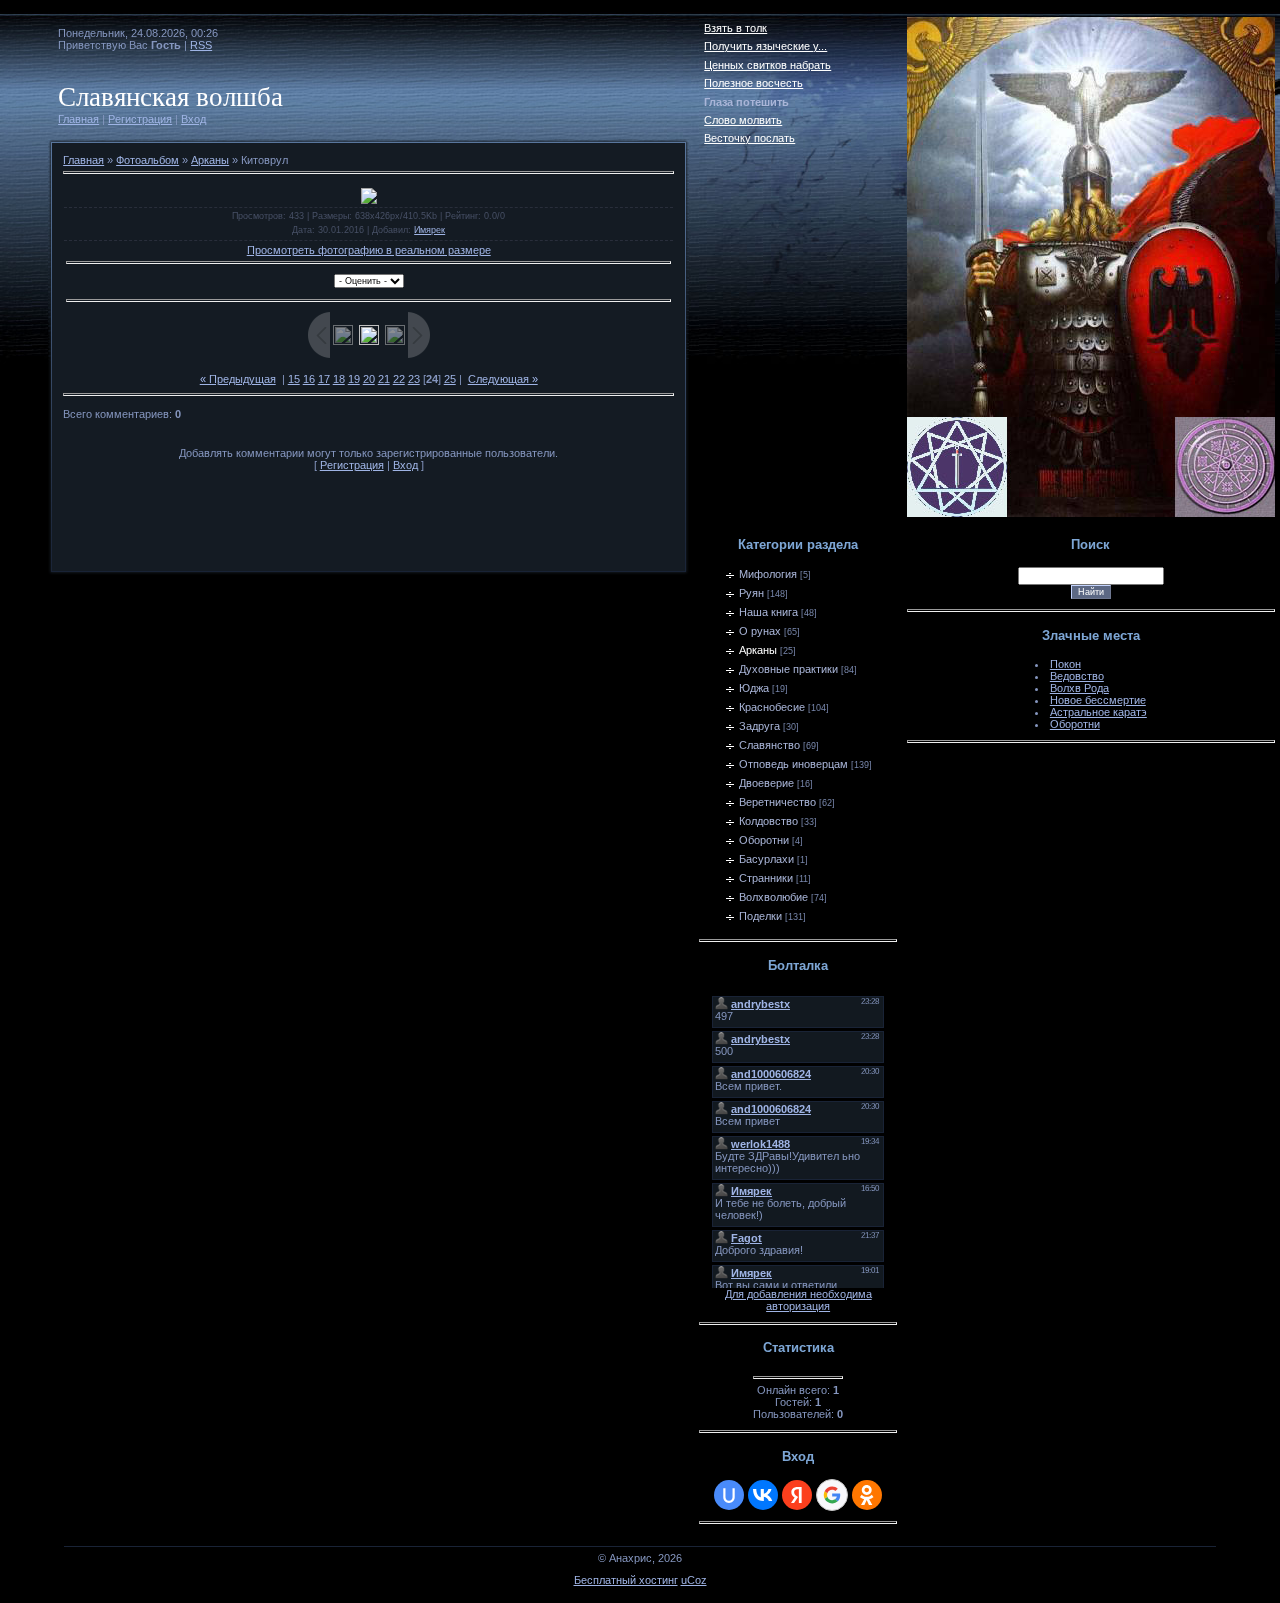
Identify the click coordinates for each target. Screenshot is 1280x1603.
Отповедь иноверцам (793, 764)
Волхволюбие (773, 897)
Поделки (760, 916)
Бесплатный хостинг (626, 1580)
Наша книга (768, 612)
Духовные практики (788, 669)
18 (339, 379)
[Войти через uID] (729, 1495)
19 (354, 379)
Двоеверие (766, 783)
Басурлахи (766, 859)
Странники (766, 878)
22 (399, 379)
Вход (193, 119)
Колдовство (768, 821)
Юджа (754, 688)
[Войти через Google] (832, 1495)
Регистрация (140, 119)
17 (324, 379)
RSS (201, 45)
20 (369, 379)
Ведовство (1077, 676)
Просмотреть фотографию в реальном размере (369, 250)
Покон (1065, 664)
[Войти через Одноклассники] (867, 1495)
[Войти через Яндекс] (797, 1495)
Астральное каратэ (1098, 712)
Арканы (210, 160)
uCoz (694, 1580)
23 (414, 379)
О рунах (760, 631)
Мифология (768, 574)
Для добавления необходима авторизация (798, 1300)
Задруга (759, 726)
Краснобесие (772, 707)
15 (294, 379)
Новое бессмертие (1098, 700)
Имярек (429, 230)
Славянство (769, 745)
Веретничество (777, 802)
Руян (751, 593)
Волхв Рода (1079, 688)
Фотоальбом (147, 160)
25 (450, 379)
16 (309, 379)
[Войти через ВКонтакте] (763, 1495)
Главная (78, 119)
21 (384, 379)
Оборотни (764, 840)
